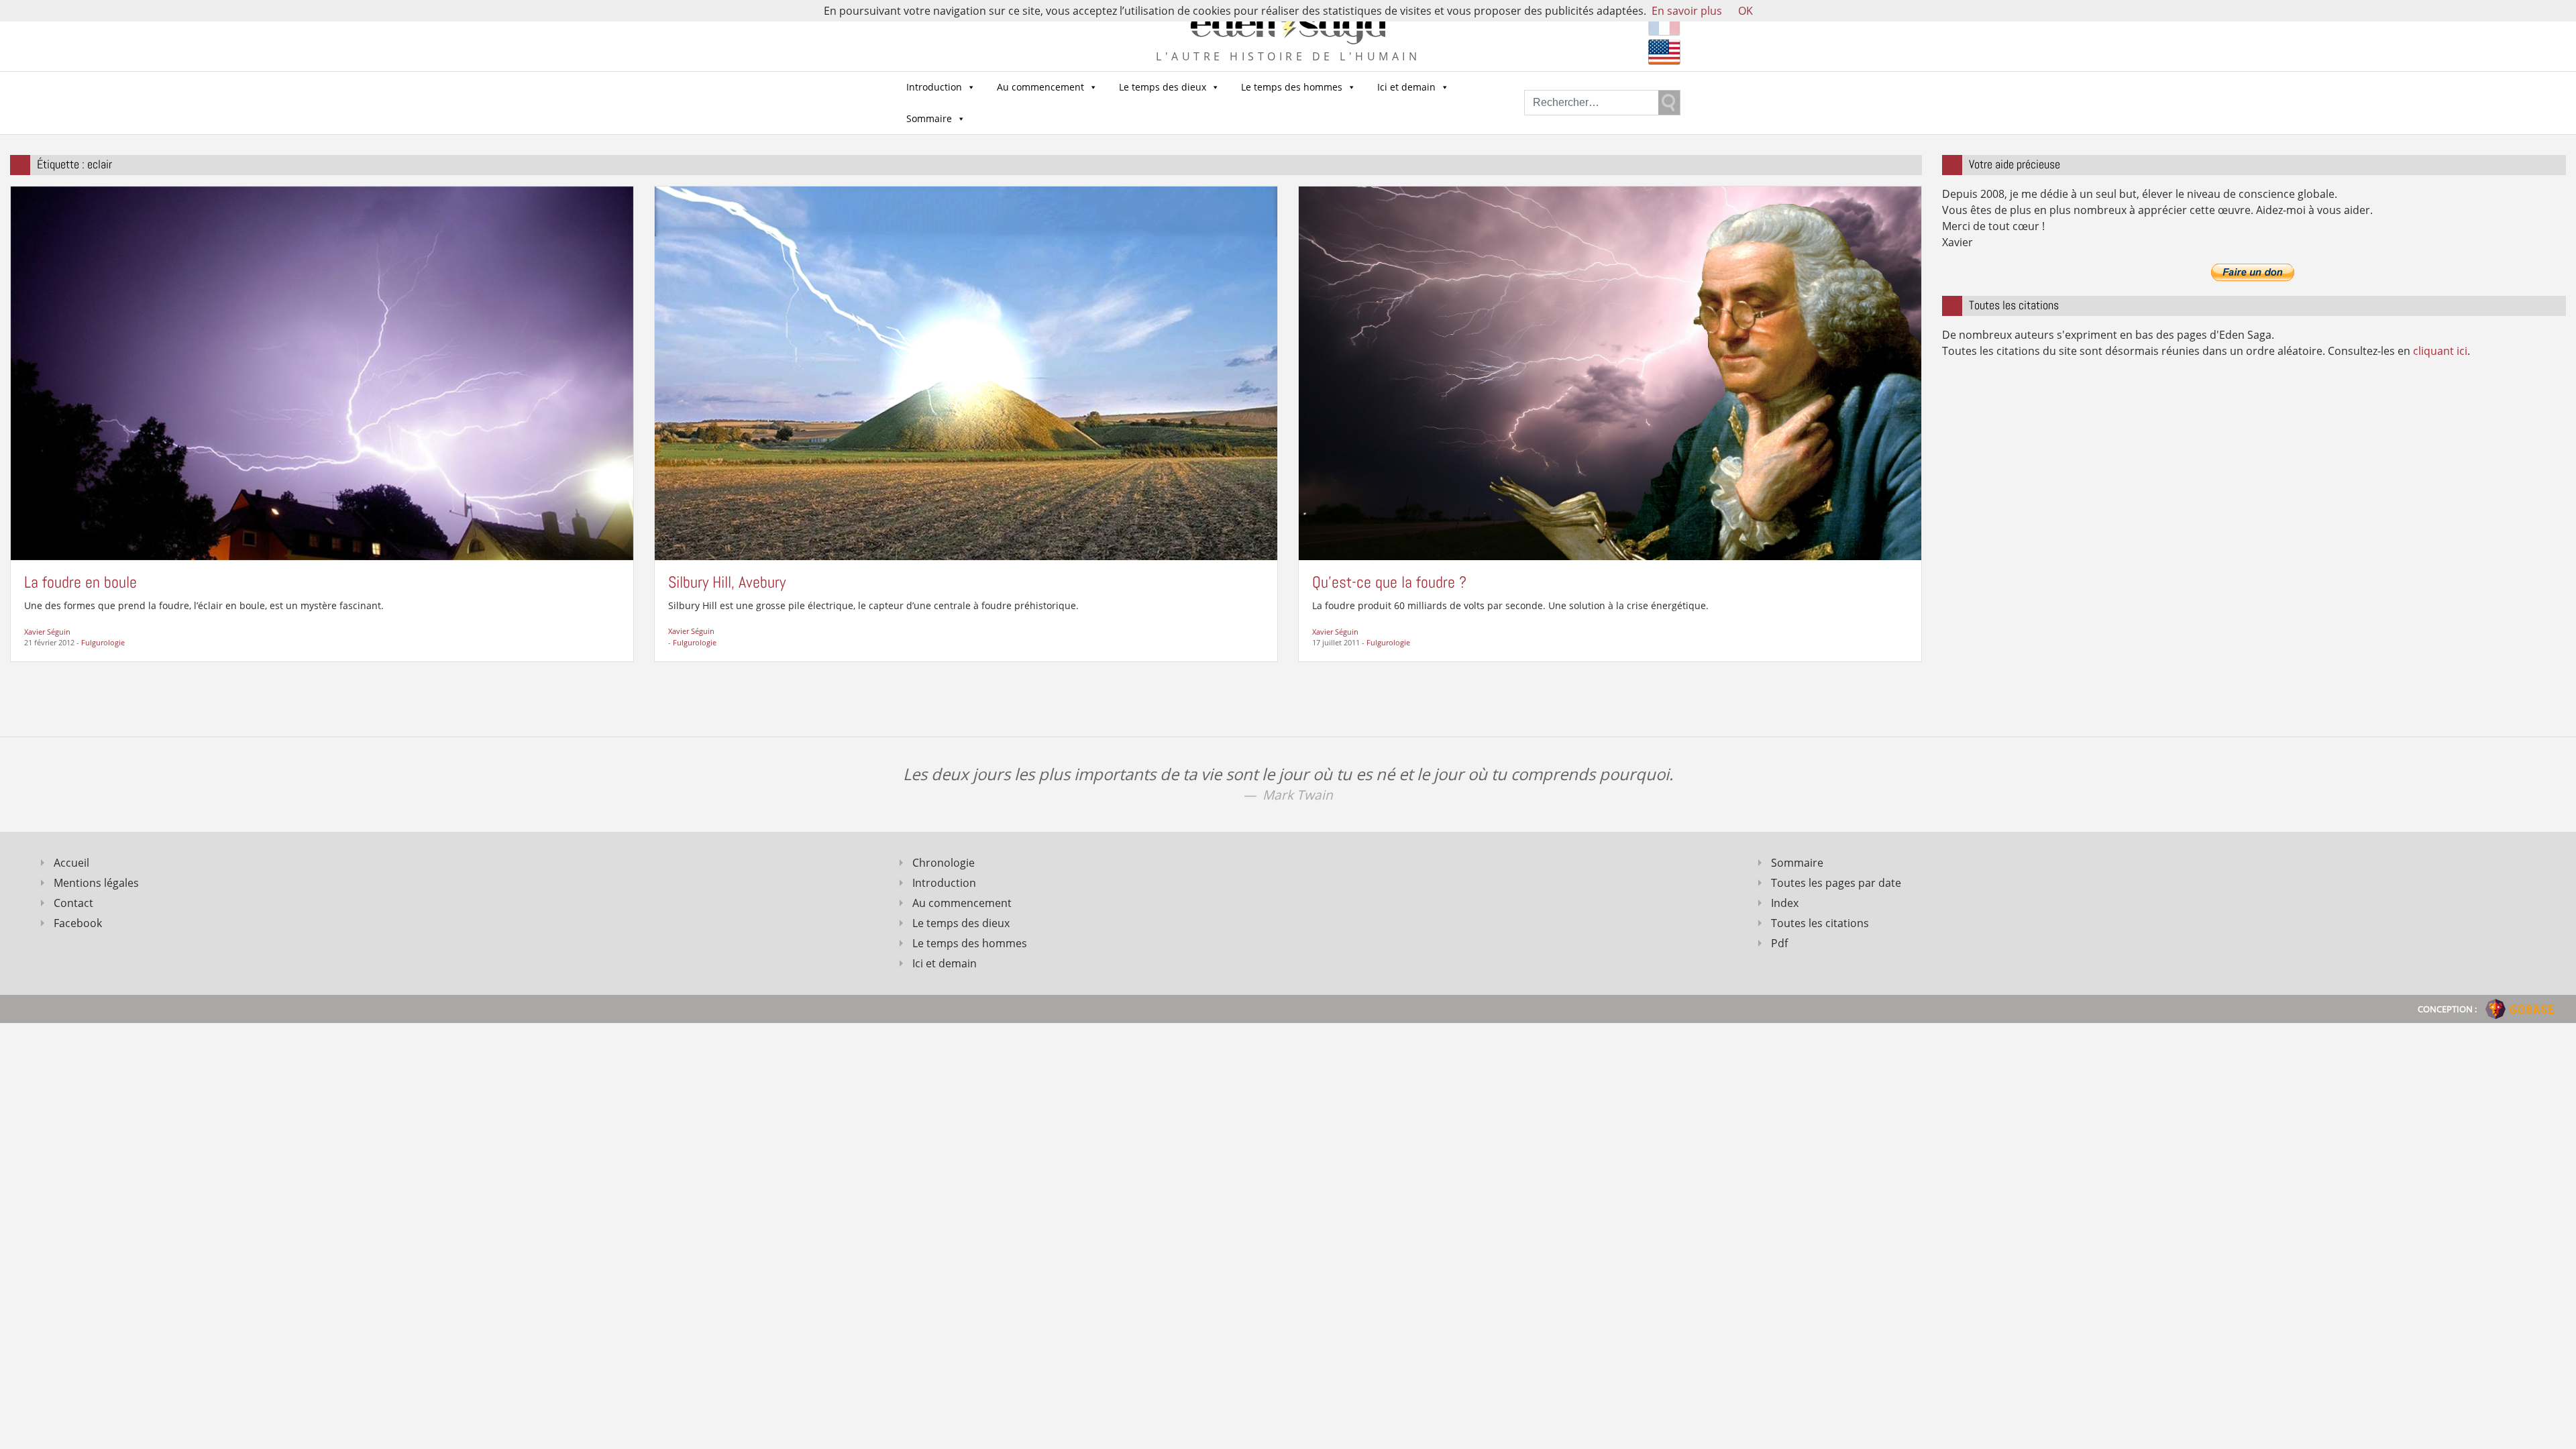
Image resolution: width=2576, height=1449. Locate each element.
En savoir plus (1687, 11)
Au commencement (1040, 87)
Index (1785, 903)
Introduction (934, 87)
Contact (73, 903)
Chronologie (944, 863)
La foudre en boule (80, 582)
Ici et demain (1406, 87)
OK (1746, 11)
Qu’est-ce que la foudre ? (1389, 582)
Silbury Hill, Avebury (727, 582)
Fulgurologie (103, 642)
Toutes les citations (1820, 923)
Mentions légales (96, 883)
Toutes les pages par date (1836, 883)
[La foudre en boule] (322, 372)
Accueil (71, 863)
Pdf (1779, 943)
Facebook (78, 923)
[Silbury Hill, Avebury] (966, 372)
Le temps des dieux (1163, 87)
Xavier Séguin (47, 632)
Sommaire (929, 118)
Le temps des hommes (1292, 87)
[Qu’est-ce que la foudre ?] (1610, 372)
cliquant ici (2440, 351)
